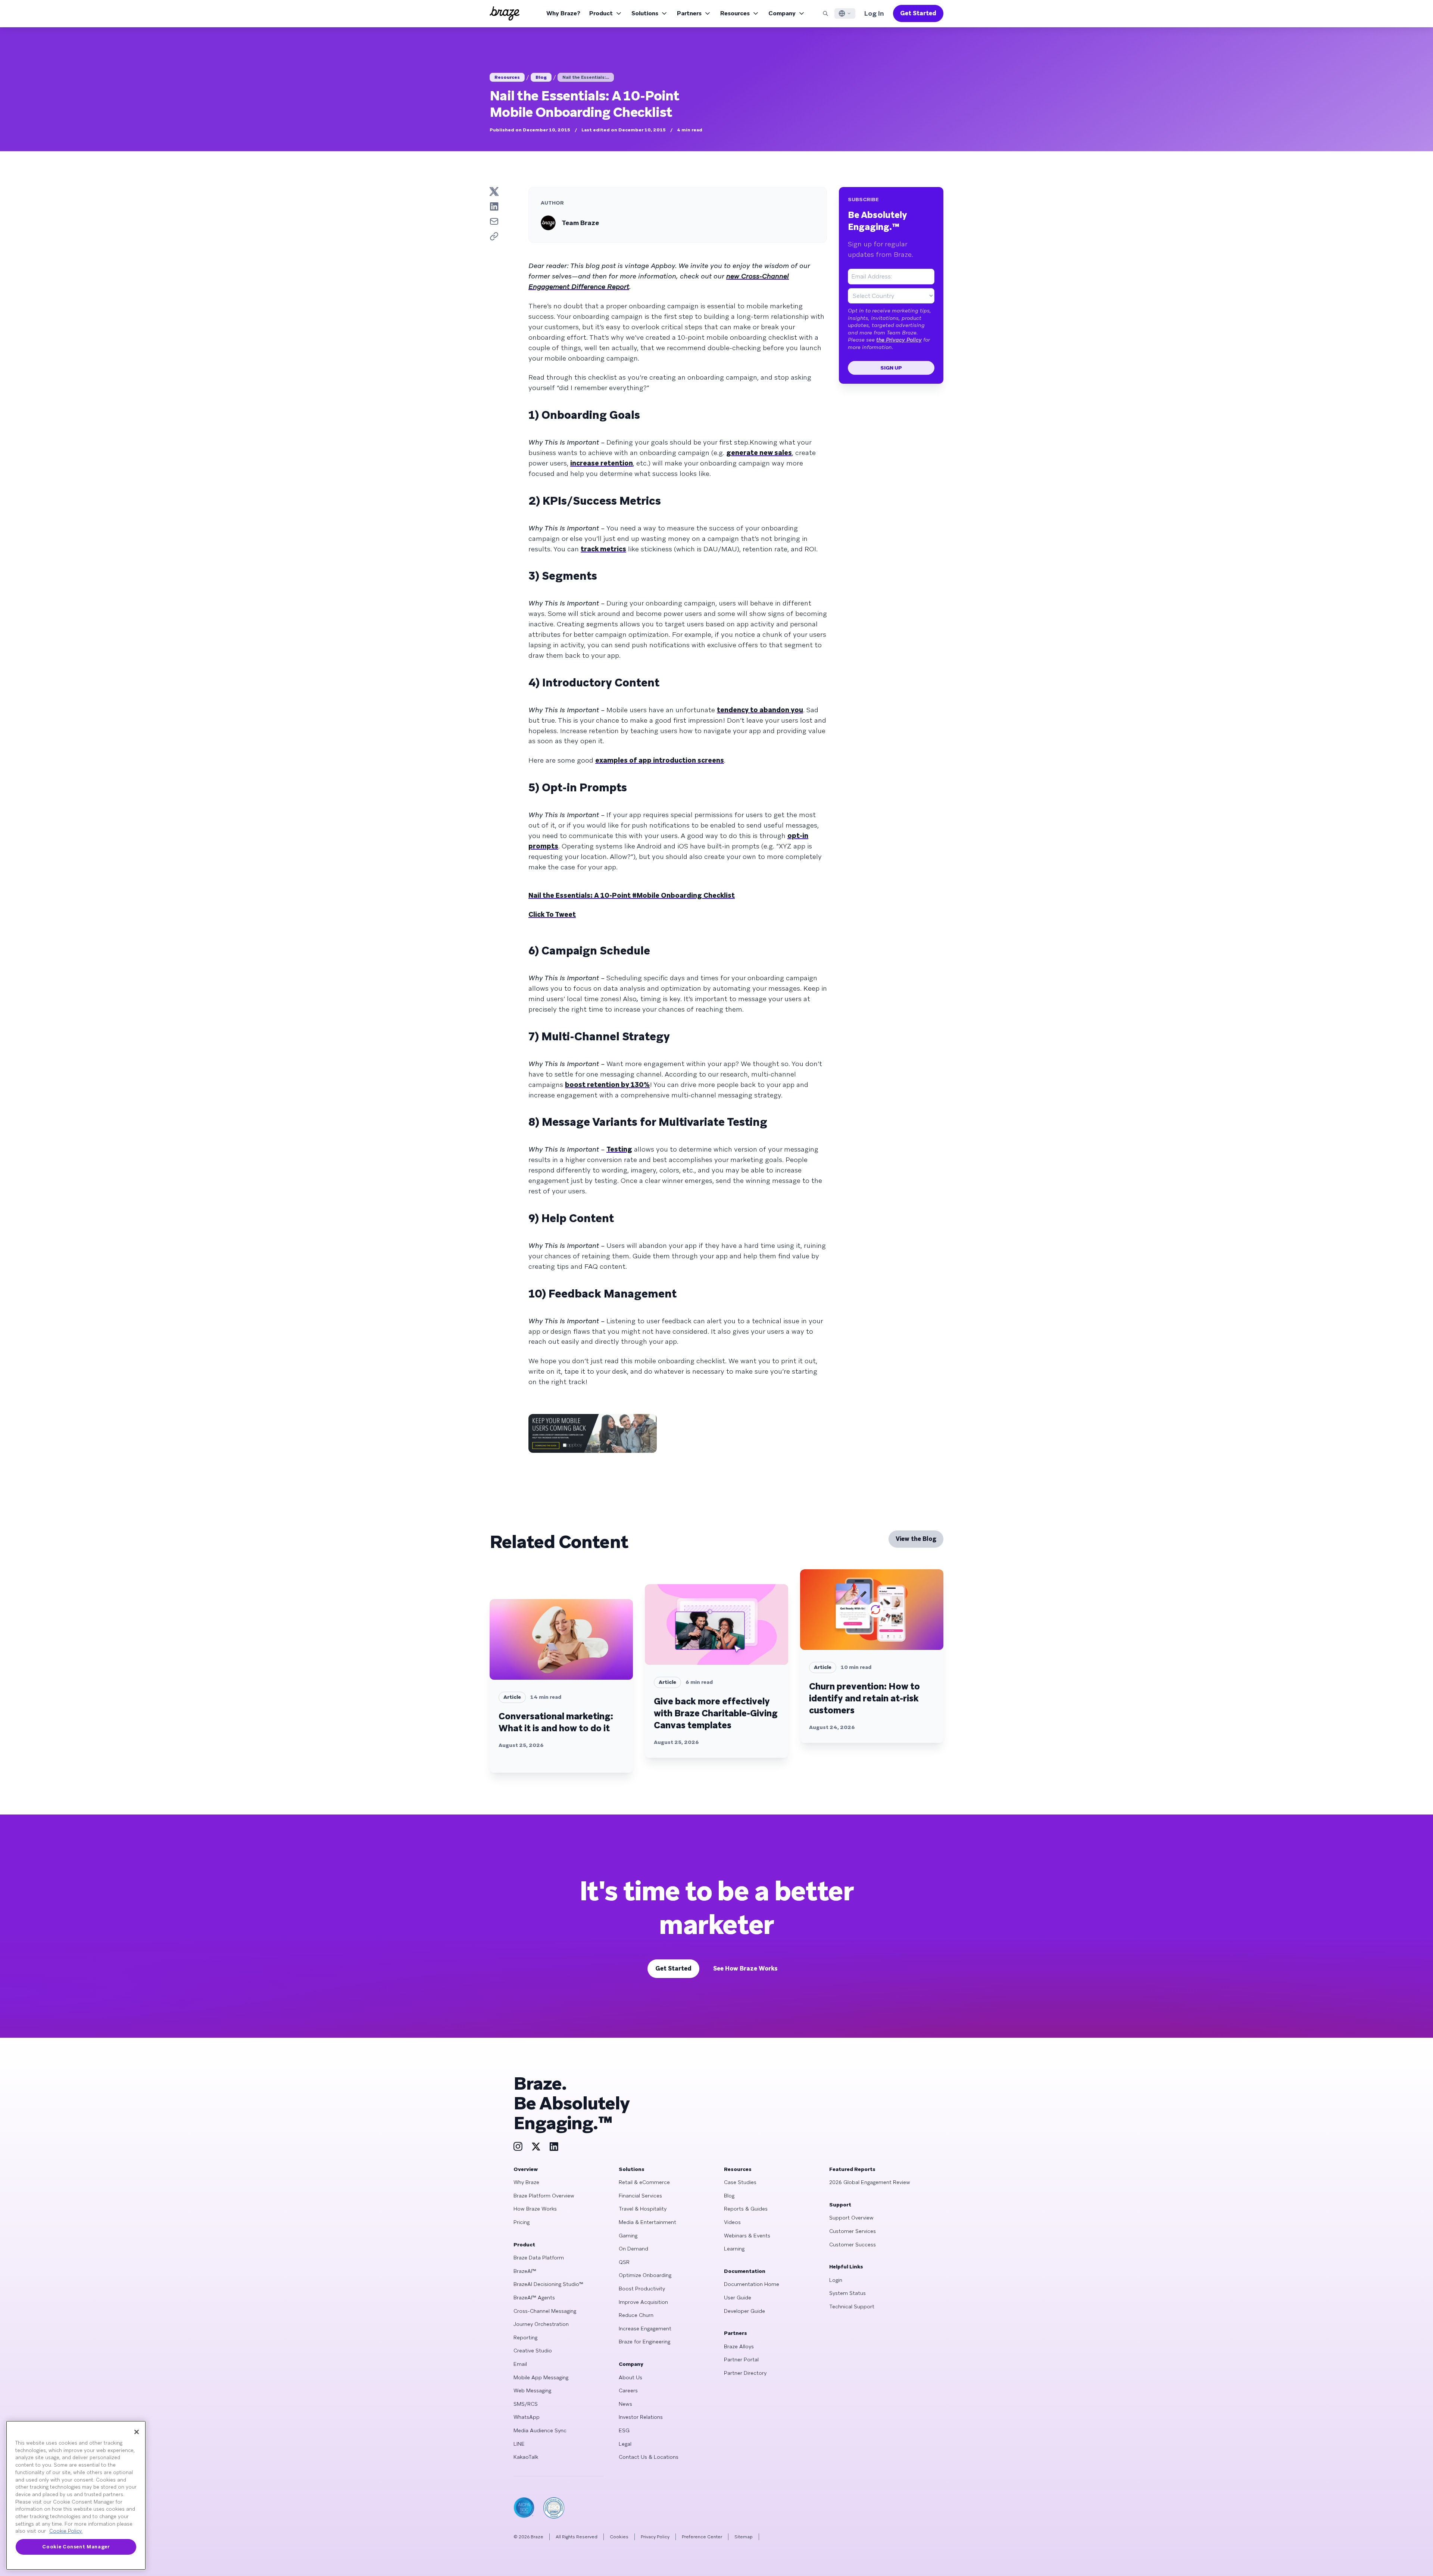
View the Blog (916, 1539)
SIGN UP (891, 368)
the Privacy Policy (899, 340)
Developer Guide (744, 2311)
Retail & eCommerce (644, 2182)
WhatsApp (527, 2417)
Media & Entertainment (647, 2222)
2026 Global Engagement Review (870, 2182)
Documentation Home (752, 2284)
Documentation (745, 2271)
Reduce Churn (636, 2315)
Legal (625, 2444)
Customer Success (853, 2245)
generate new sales (759, 453)
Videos (732, 2222)
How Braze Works (535, 2209)
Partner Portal (741, 2359)
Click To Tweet (552, 914)
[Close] (137, 2432)
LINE (519, 2444)
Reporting (525, 2337)
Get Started (918, 13)
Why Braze (526, 2182)
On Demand (633, 2249)
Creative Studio (533, 2351)
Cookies (619, 2537)
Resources (735, 13)
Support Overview (851, 2218)
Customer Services (853, 2231)
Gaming (628, 2236)
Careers (628, 2390)
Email (520, 2364)
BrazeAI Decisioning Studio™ (548, 2284)
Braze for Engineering (644, 2342)
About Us (630, 2377)
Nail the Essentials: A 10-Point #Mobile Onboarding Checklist (632, 895)
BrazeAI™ (525, 2271)
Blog (541, 77)
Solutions (645, 13)
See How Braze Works (745, 1968)
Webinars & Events (747, 2236)
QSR (624, 2262)
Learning (734, 2249)
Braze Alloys (739, 2346)
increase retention (602, 463)
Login (836, 2280)
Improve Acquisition (643, 2302)
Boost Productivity (642, 2289)
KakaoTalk (526, 2457)
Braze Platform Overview (544, 2196)
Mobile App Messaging (541, 2377)
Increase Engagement (645, 2329)
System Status (847, 2293)
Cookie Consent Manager (76, 2547)
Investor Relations (641, 2417)
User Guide (738, 2298)
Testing (619, 1149)
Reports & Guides (746, 2209)
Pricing (522, 2222)
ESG (624, 2430)
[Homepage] (505, 13)
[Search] (825, 13)
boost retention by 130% (607, 1085)
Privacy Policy (655, 2537)
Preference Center (702, 2537)
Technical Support (852, 2306)
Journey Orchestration (541, 2324)
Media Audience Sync (540, 2430)
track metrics (603, 549)
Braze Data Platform (539, 2258)
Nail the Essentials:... (586, 77)
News (625, 2404)
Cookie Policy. (66, 2531)
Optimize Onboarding (645, 2275)
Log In (874, 13)
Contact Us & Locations (649, 2457)
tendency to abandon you (760, 710)
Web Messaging (532, 2390)
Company (782, 13)
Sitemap (744, 2537)
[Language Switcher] (845, 13)
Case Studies (740, 2182)
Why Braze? (563, 13)
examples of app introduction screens (660, 760)
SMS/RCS (526, 2404)
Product (601, 13)
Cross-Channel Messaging (545, 2311)
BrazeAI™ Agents (534, 2298)
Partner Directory (745, 2373)
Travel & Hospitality (643, 2209)
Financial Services (640, 2196)
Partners (689, 13)
